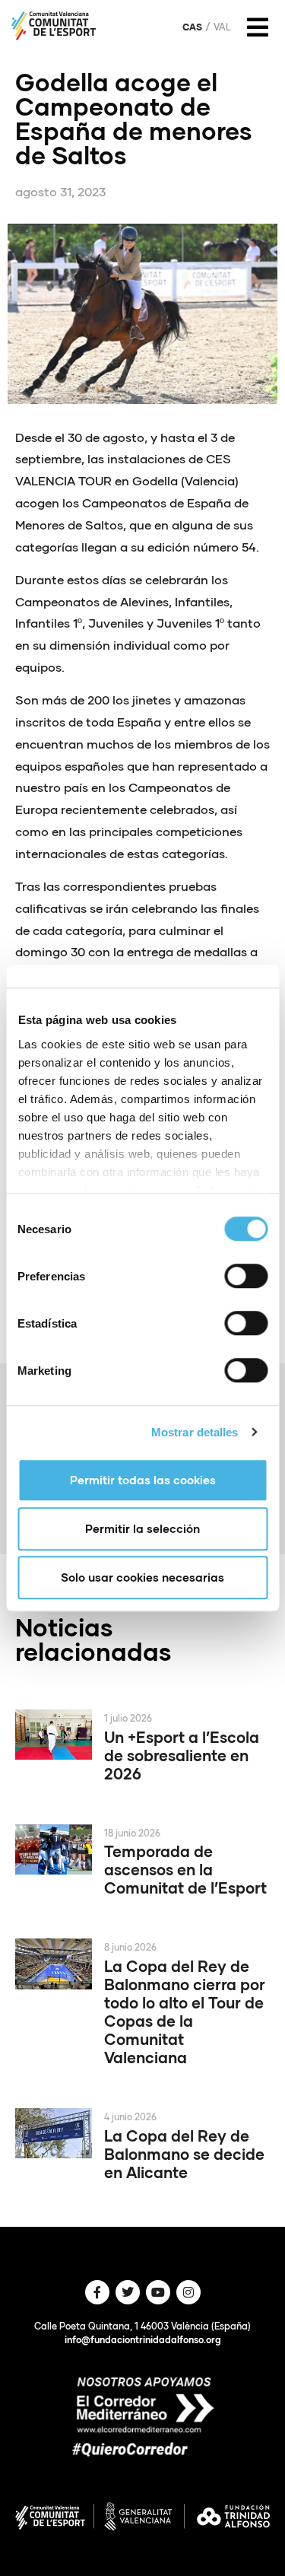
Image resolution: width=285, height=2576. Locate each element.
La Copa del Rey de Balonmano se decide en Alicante (184, 2154)
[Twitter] (128, 2292)
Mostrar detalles (195, 1432)
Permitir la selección (142, 1528)
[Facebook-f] (97, 2292)
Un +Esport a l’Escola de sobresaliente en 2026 (182, 1755)
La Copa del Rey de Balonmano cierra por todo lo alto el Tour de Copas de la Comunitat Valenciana (185, 2012)
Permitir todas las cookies (143, 1480)
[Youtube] (158, 2292)
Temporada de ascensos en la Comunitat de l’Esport (185, 1869)
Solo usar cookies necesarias (142, 1577)
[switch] (246, 1276)
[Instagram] (188, 2292)
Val (222, 27)
